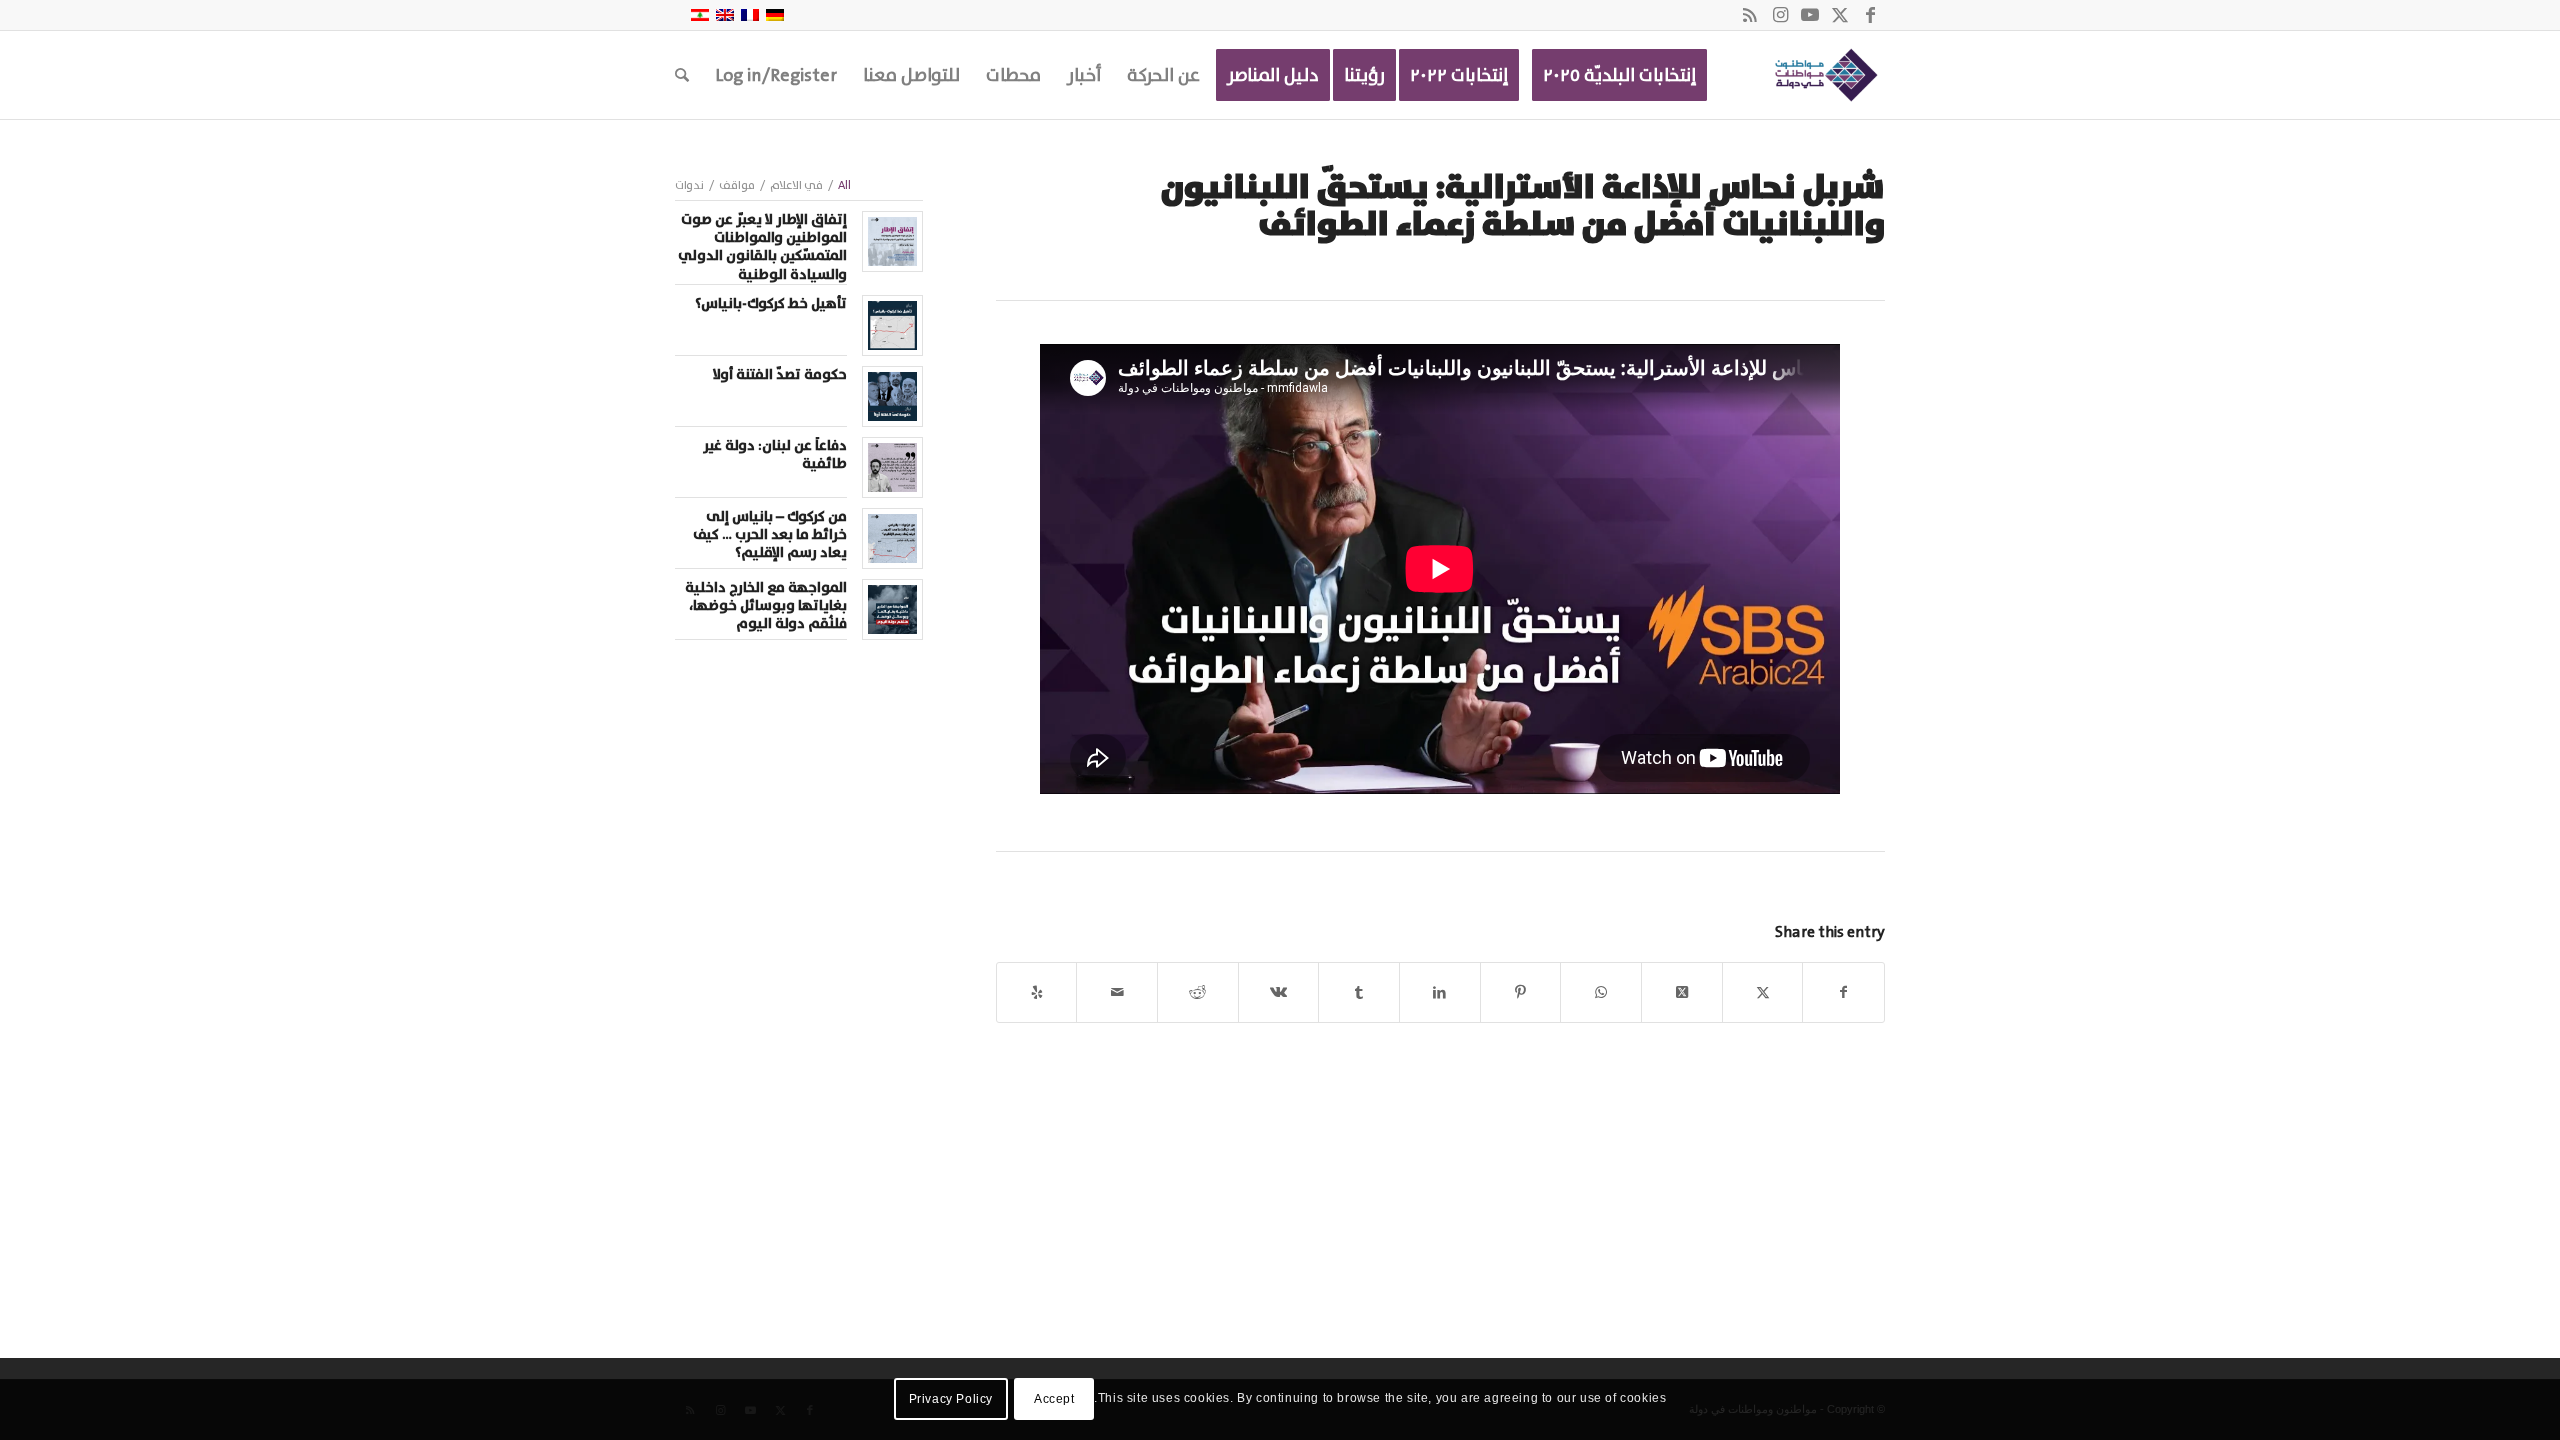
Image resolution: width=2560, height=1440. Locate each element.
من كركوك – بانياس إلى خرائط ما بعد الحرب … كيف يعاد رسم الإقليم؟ (770, 535)
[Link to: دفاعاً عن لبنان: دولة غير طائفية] (892, 467)
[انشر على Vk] (1279, 993)
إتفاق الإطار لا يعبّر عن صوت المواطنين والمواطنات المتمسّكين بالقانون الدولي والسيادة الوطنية (762, 247)
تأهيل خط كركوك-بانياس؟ (771, 304)
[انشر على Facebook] (1843, 993)
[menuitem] (1619, 75)
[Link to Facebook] (1870, 15)
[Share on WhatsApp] (1601, 993)
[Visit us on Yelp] (1037, 993)
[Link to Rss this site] (1750, 15)
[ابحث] (682, 75)
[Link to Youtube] (1810, 15)
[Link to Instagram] (1780, 15)
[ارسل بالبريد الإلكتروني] (1117, 993)
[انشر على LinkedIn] (1440, 993)
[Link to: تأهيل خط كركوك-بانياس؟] (892, 325)
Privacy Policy (951, 1399)
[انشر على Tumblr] (1359, 993)
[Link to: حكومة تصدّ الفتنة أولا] (892, 396)
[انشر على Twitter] (1763, 993)
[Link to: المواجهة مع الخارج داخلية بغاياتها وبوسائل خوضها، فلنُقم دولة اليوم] (892, 609)
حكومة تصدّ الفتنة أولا (780, 375)
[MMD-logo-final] (1823, 75)
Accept (1054, 1399)
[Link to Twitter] (1840, 15)
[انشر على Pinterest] (1521, 993)
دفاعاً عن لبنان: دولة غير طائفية (775, 455)
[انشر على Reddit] (1198, 993)
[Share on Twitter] (1682, 993)
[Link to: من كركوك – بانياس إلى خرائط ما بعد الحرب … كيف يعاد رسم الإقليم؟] (892, 538)
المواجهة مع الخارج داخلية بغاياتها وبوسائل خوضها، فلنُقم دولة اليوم (766, 606)
